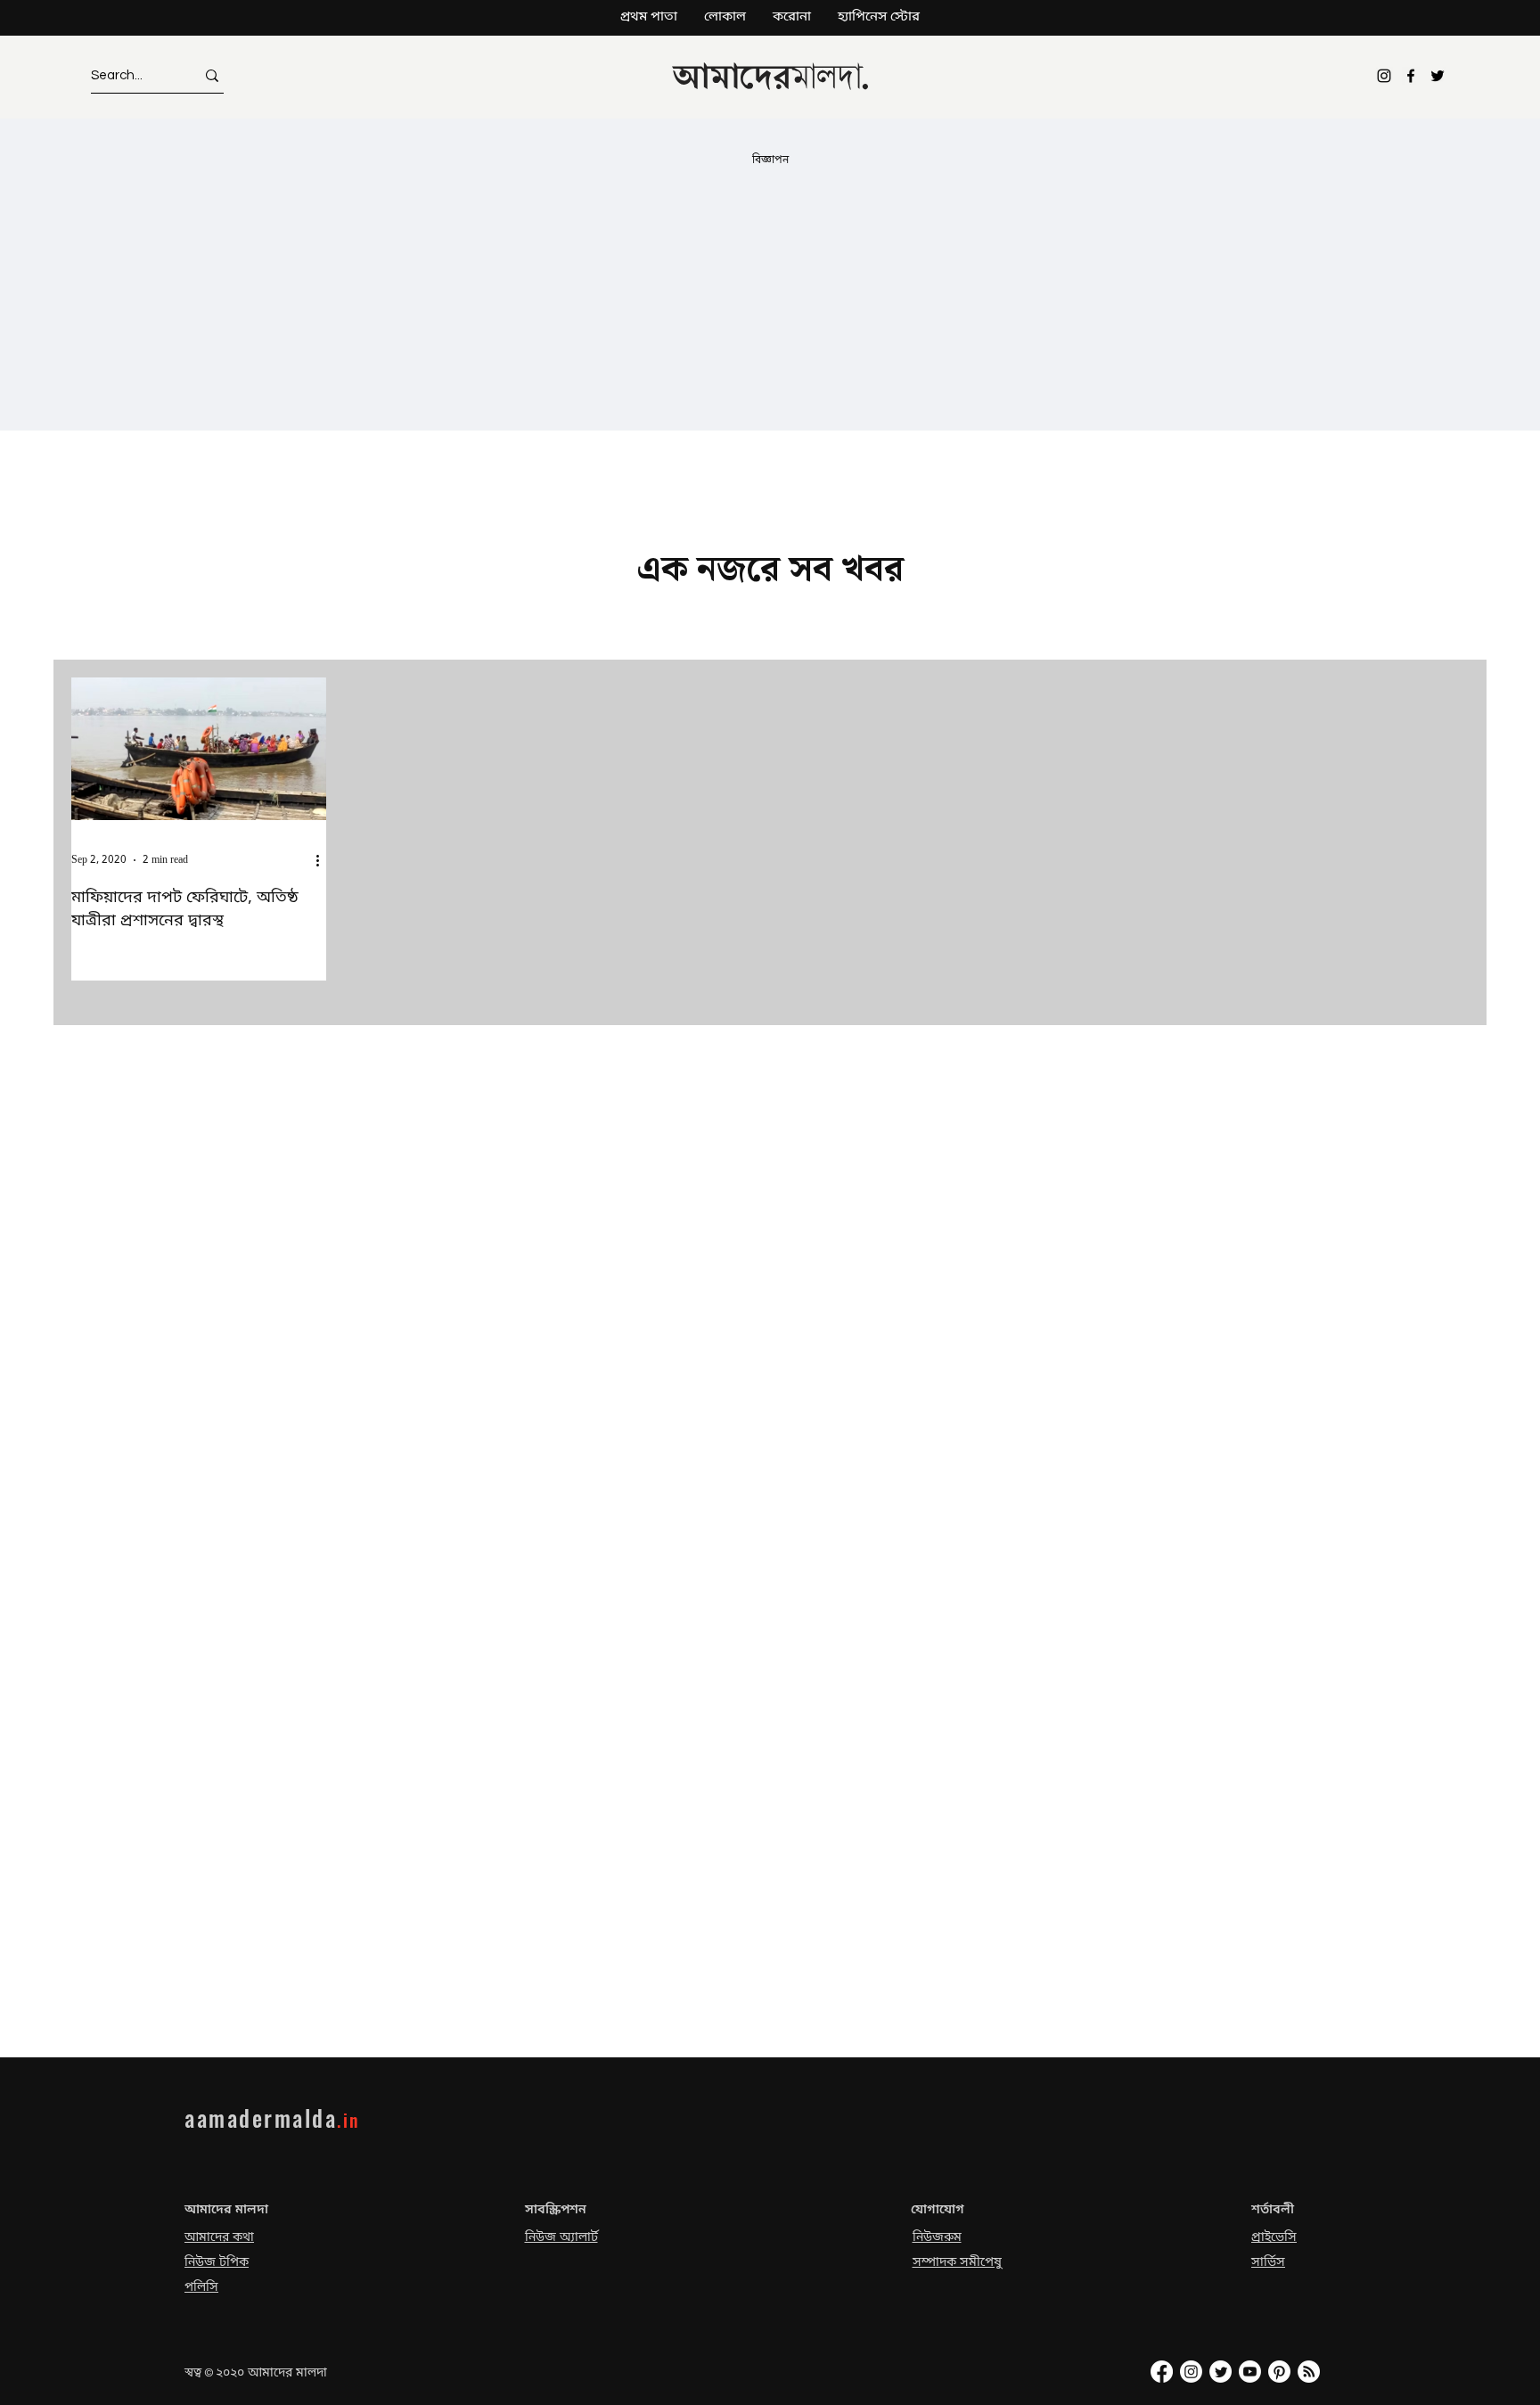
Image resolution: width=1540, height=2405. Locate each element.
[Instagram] (1384, 76)
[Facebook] (1411, 76)
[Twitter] (1438, 76)
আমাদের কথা (219, 2238)
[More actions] (324, 860)
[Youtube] (1250, 2372)
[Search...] (212, 75)
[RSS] (1309, 2372)
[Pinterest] (1279, 2372)
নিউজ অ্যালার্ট (561, 2238)
